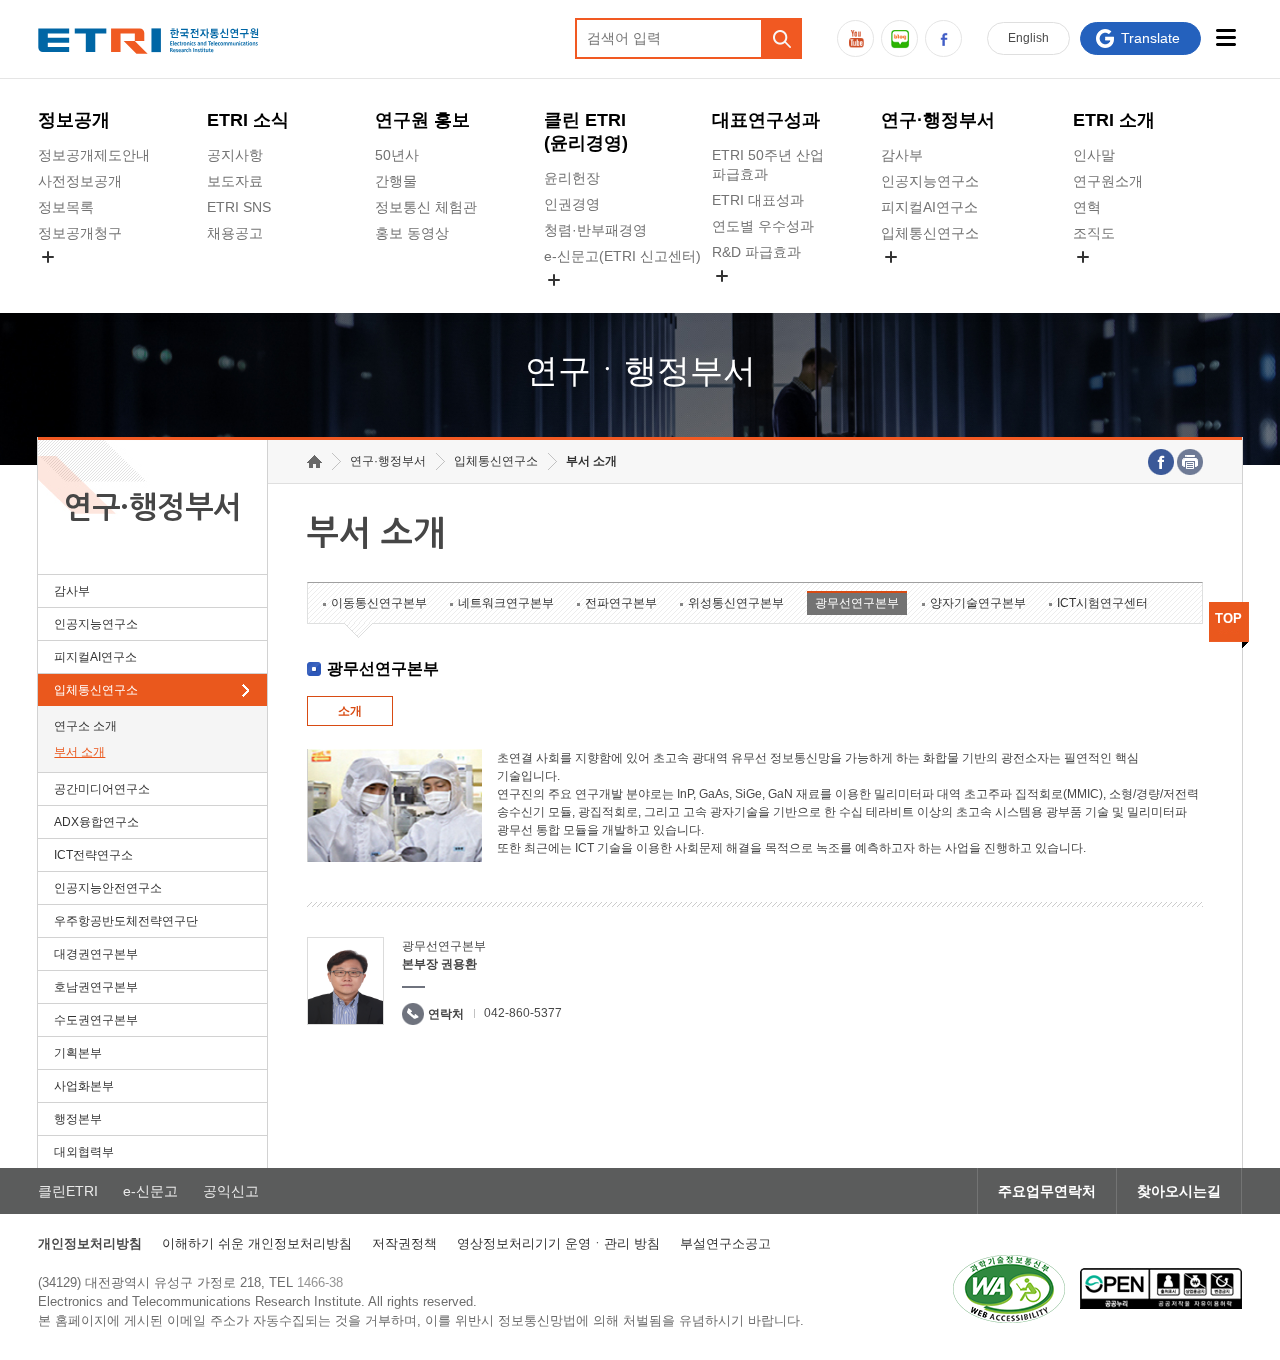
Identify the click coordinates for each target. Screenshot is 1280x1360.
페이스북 (943, 38)
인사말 (1094, 155)
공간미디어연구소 (937, 280)
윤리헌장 (572, 178)
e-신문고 (150, 1191)
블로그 (899, 38)
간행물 (396, 181)
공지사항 (235, 155)
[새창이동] (1009, 1289)
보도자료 (235, 181)
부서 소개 (79, 752)
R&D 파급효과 (756, 252)
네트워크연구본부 (506, 603)
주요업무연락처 (1047, 1191)
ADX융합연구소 (96, 822)
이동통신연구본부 (379, 603)
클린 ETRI (586, 131)
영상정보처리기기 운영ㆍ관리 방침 (558, 1243)
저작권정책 (404, 1243)
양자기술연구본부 (978, 603)
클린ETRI (68, 1191)
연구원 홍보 (422, 120)
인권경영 (572, 204)
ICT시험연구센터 (1102, 603)
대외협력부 (84, 1152)
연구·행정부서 (938, 120)
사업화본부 (84, 1086)
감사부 (902, 155)
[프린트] (1190, 462)
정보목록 (66, 207)
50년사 (397, 155)
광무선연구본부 (857, 603)
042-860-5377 (523, 1013)
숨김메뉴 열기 (48, 257)
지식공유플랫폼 (761, 299)
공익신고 (572, 303)
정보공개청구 (80, 233)
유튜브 (855, 38)
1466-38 (320, 1282)
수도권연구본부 (96, 1020)
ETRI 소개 (1114, 120)
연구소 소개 (85, 726)
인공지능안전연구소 (108, 888)
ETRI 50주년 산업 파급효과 (768, 164)
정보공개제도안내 (94, 155)
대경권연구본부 (96, 954)
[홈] (314, 461)
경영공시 (66, 280)
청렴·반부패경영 (595, 230)
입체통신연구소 (930, 233)
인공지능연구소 (930, 181)
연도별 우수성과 (763, 226)
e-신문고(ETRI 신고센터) (622, 256)
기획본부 (78, 1053)
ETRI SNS (239, 207)
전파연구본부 (621, 603)
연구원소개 (1108, 181)
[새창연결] (1161, 462)
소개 (350, 711)
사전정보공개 (80, 181)
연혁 (1087, 207)
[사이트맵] (1226, 37)
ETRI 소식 (248, 120)
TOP (1228, 618)
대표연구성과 (766, 120)
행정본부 (78, 1119)
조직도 (1094, 233)
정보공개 (74, 120)
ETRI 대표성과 (758, 200)
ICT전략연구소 (93, 855)
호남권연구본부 (96, 987)
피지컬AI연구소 (929, 207)
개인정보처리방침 (90, 1243)
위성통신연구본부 (736, 603)
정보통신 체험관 (426, 207)
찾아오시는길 (1179, 1191)
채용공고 (235, 233)
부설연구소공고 (725, 1243)
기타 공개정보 (1117, 280)
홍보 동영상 (412, 233)
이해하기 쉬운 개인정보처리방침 (257, 1243)
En (1028, 38)
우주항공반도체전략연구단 (126, 921)
